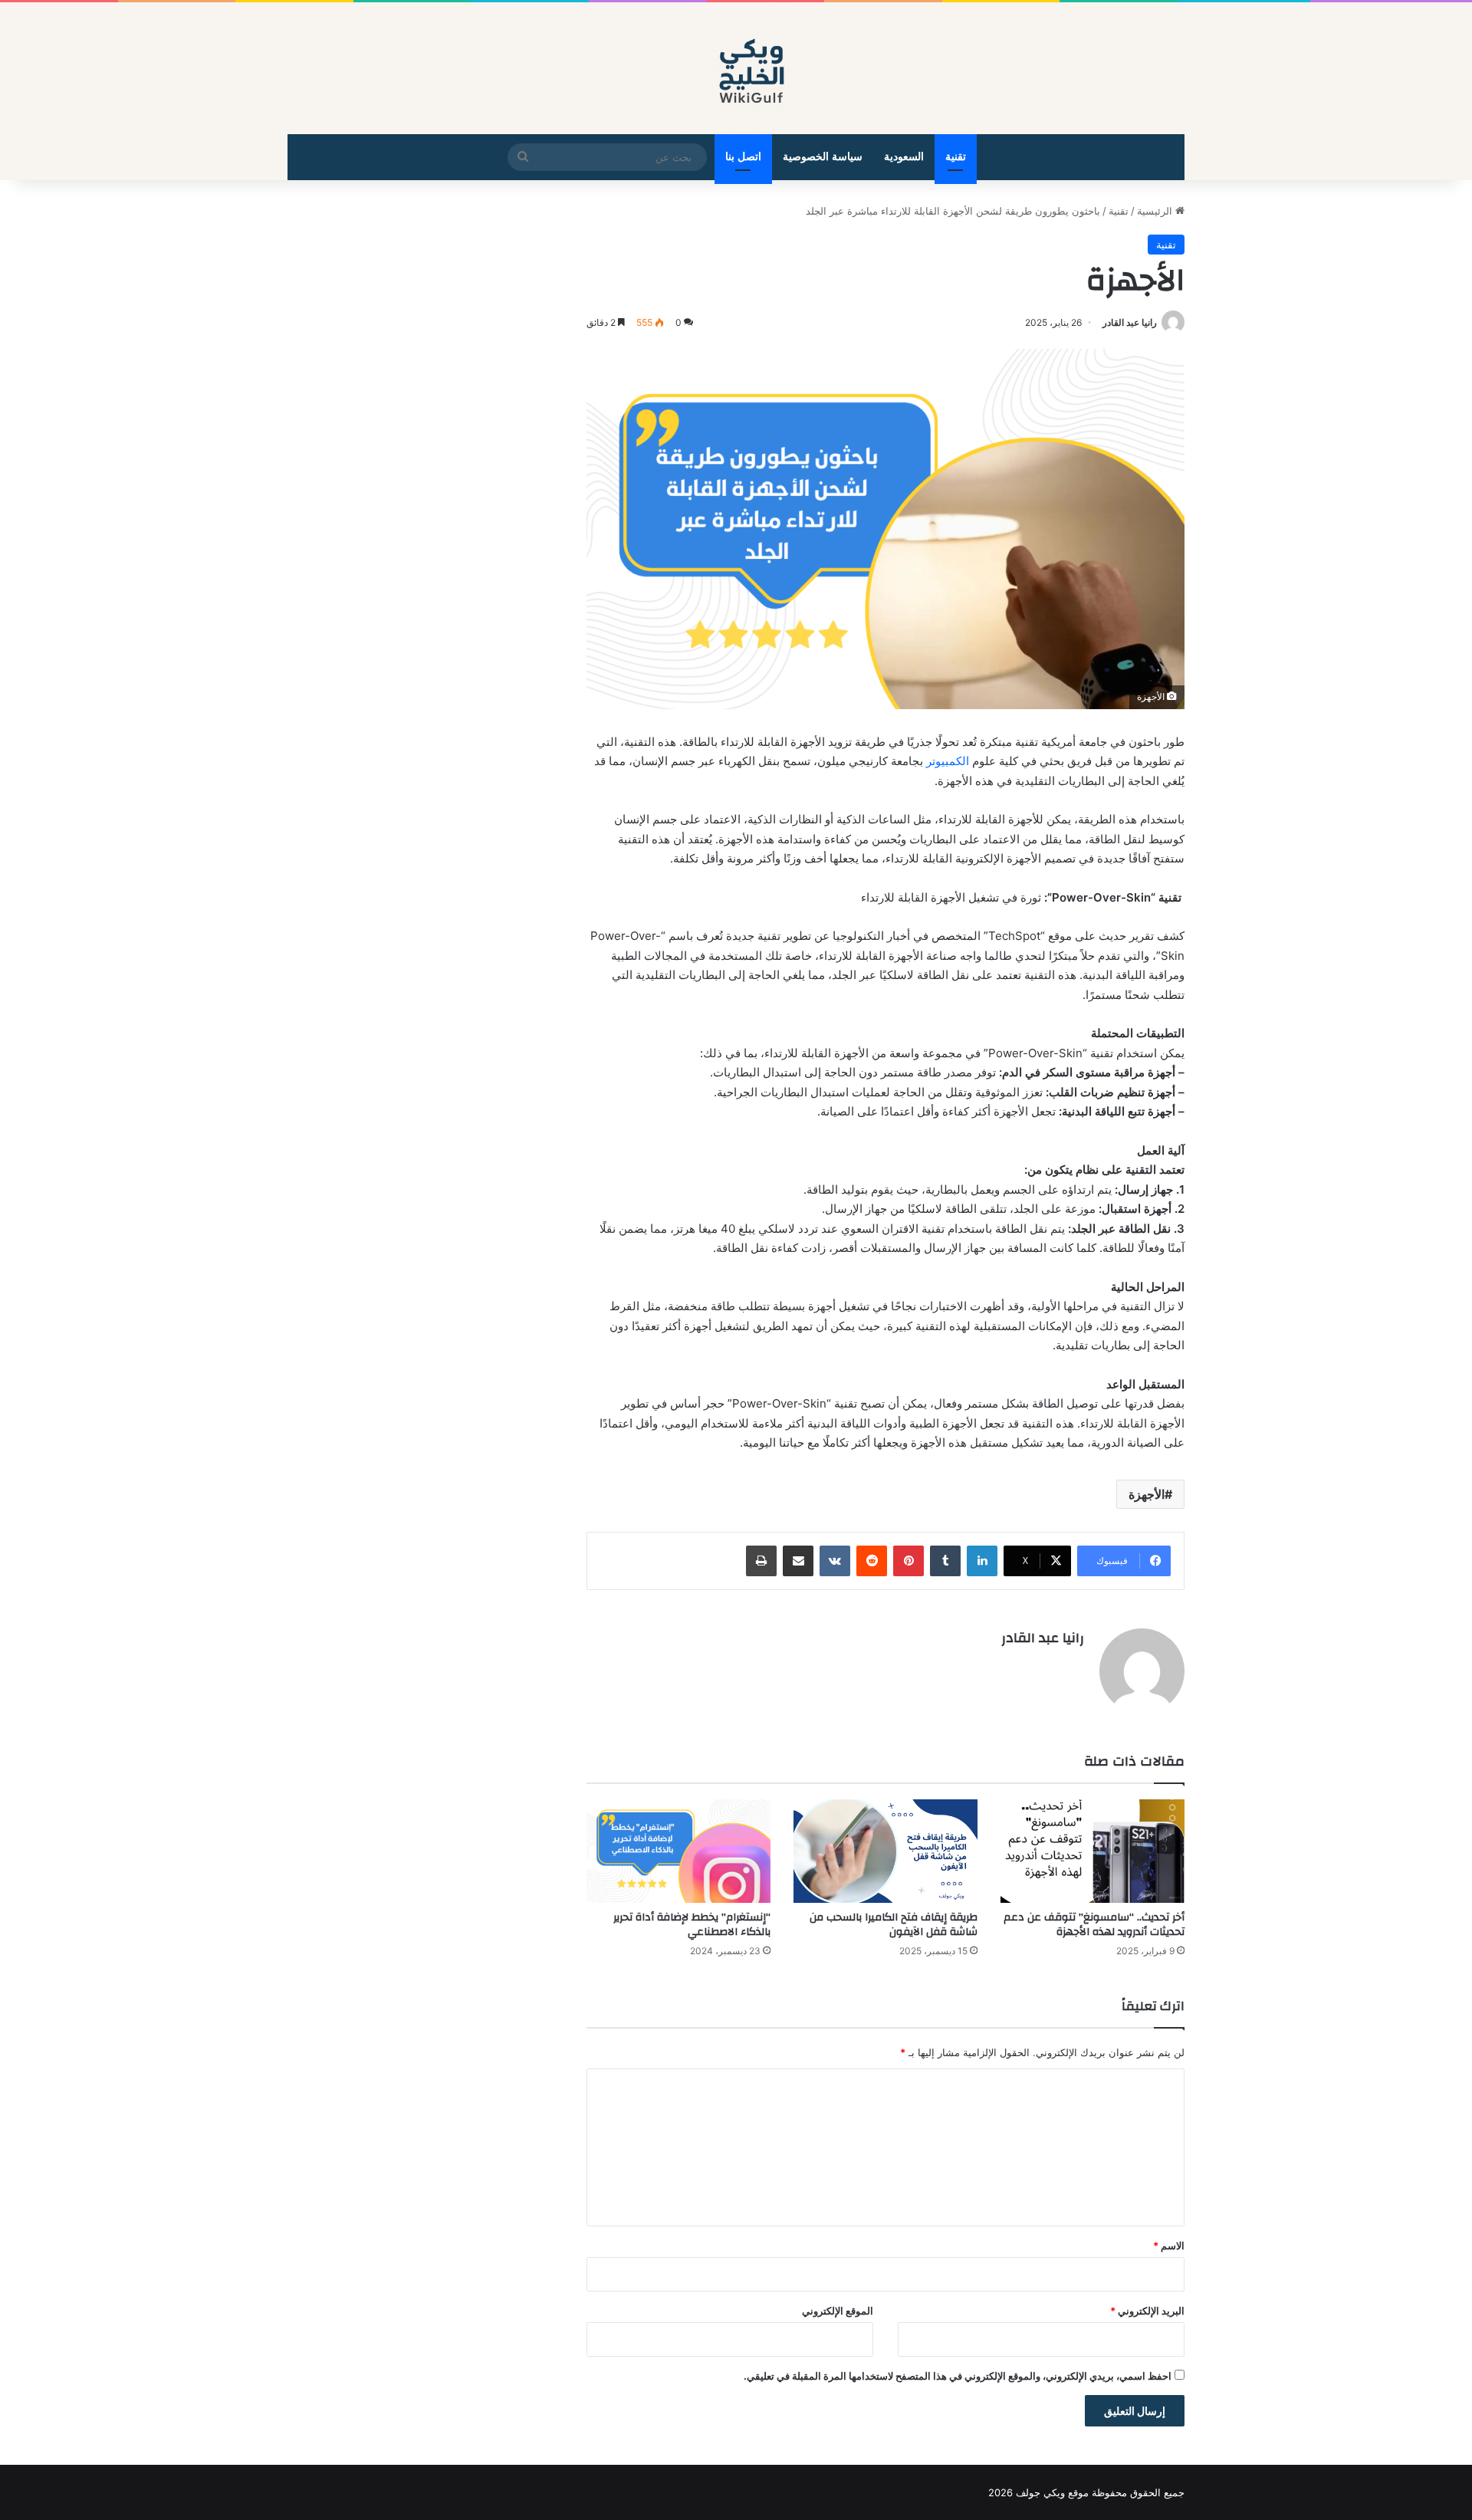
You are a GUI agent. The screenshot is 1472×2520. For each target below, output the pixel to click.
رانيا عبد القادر (1130, 322)
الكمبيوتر (948, 761)
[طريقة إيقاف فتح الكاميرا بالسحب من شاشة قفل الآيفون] (886, 1851)
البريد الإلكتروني (1147, 2311)
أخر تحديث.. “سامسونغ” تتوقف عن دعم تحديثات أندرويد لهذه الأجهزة (1094, 1925)
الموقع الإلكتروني (838, 2311)
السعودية (904, 157)
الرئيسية (1156, 211)
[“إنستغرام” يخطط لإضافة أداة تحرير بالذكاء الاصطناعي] (678, 1851)
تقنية (956, 157)
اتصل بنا (743, 157)
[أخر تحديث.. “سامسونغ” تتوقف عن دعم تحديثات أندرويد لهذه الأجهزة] (1092, 1851)
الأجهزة (1147, 1494)
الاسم (1169, 2246)
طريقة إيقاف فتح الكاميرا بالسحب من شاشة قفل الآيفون (894, 1925)
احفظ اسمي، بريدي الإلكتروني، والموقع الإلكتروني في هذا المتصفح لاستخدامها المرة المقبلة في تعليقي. (958, 2376)
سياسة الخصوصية (823, 157)
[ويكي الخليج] (736, 68)
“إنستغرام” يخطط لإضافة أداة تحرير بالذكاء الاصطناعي (692, 1925)
